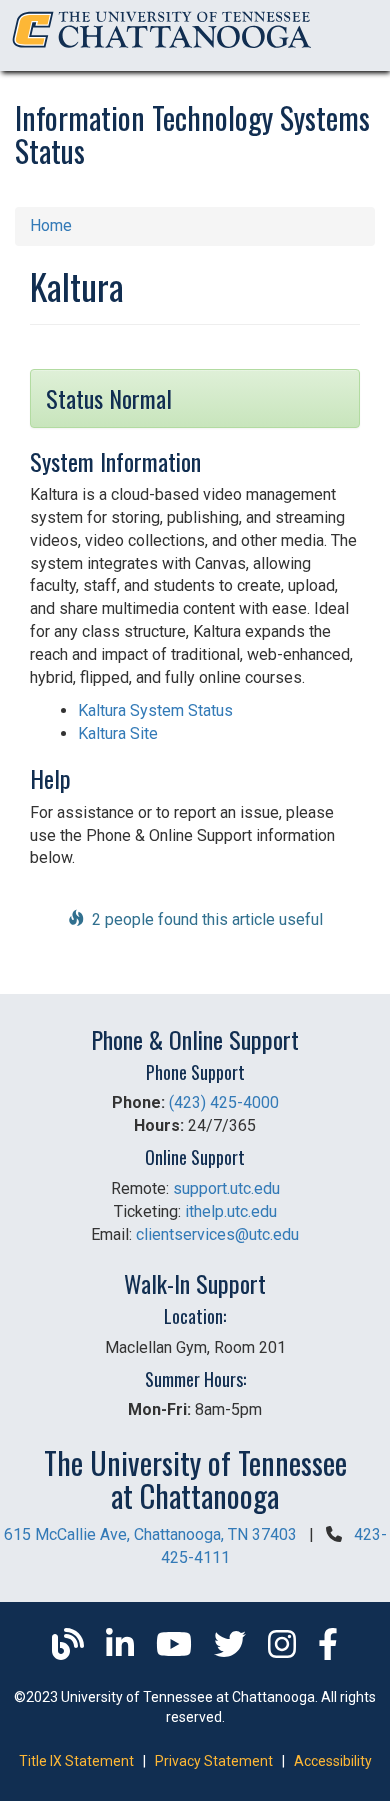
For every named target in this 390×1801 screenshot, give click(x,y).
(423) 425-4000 (224, 1102)
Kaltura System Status (155, 710)
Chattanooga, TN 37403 (150, 1534)
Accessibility (333, 1761)
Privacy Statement (214, 1761)
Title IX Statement (76, 1761)
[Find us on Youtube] (176, 1650)
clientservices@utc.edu (217, 1234)
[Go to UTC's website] (162, 48)
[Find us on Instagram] (284, 1650)
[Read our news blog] (70, 1650)
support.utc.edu (226, 1188)
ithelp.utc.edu (231, 1211)
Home (51, 225)
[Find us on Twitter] (232, 1650)
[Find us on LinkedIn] (122, 1650)
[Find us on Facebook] (328, 1650)
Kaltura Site (118, 733)
